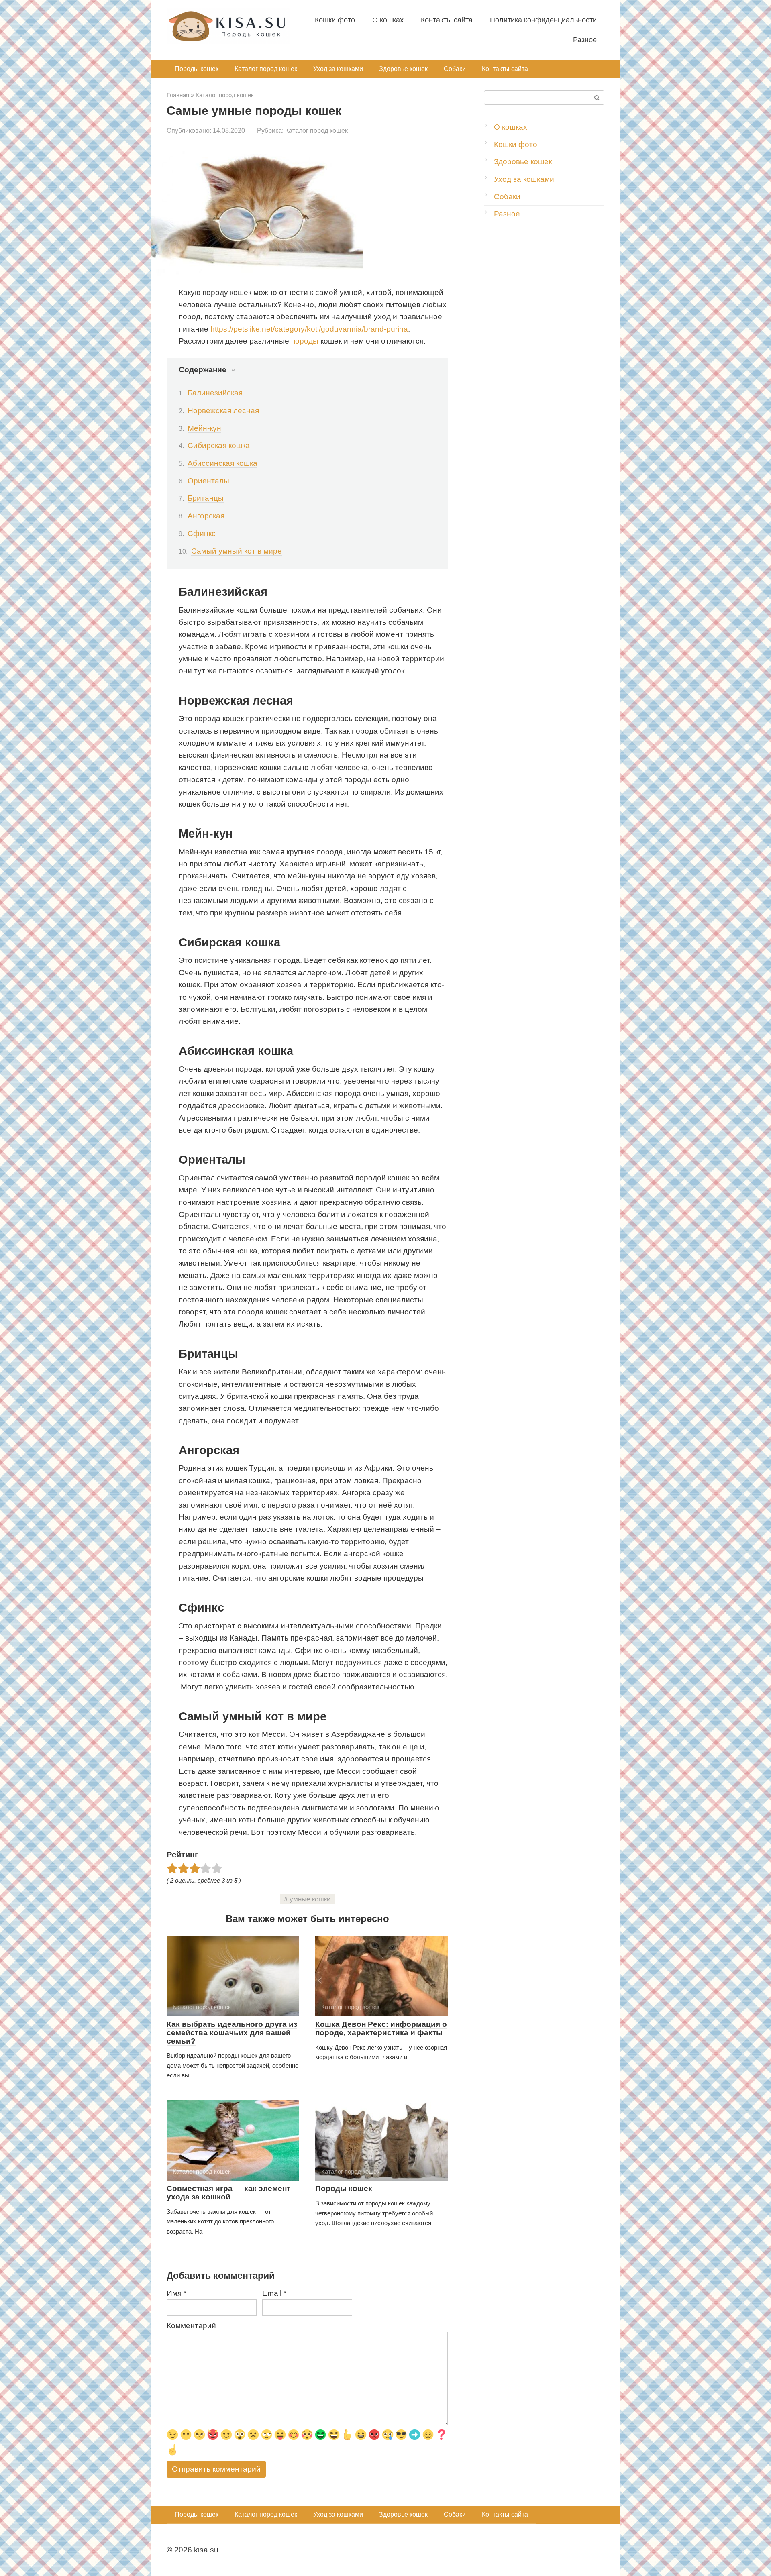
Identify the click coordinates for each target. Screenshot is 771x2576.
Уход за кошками (338, 69)
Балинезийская (215, 393)
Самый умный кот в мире (237, 551)
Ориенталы (208, 481)
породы (305, 341)
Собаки (455, 69)
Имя (176, 2293)
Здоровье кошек (403, 69)
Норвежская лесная (223, 411)
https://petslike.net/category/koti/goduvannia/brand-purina (309, 329)
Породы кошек (197, 69)
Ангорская (206, 516)
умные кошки (310, 1899)
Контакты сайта (447, 20)
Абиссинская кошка (222, 463)
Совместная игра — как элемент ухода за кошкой (228, 2193)
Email (274, 2293)
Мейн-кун (204, 428)
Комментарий (191, 2326)
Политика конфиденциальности (543, 20)
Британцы (206, 498)
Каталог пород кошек (266, 69)
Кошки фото (335, 20)
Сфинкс (202, 533)
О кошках (388, 20)
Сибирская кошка (219, 445)
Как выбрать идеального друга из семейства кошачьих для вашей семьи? (232, 2033)
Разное (585, 40)
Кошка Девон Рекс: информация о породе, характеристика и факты (381, 2028)
